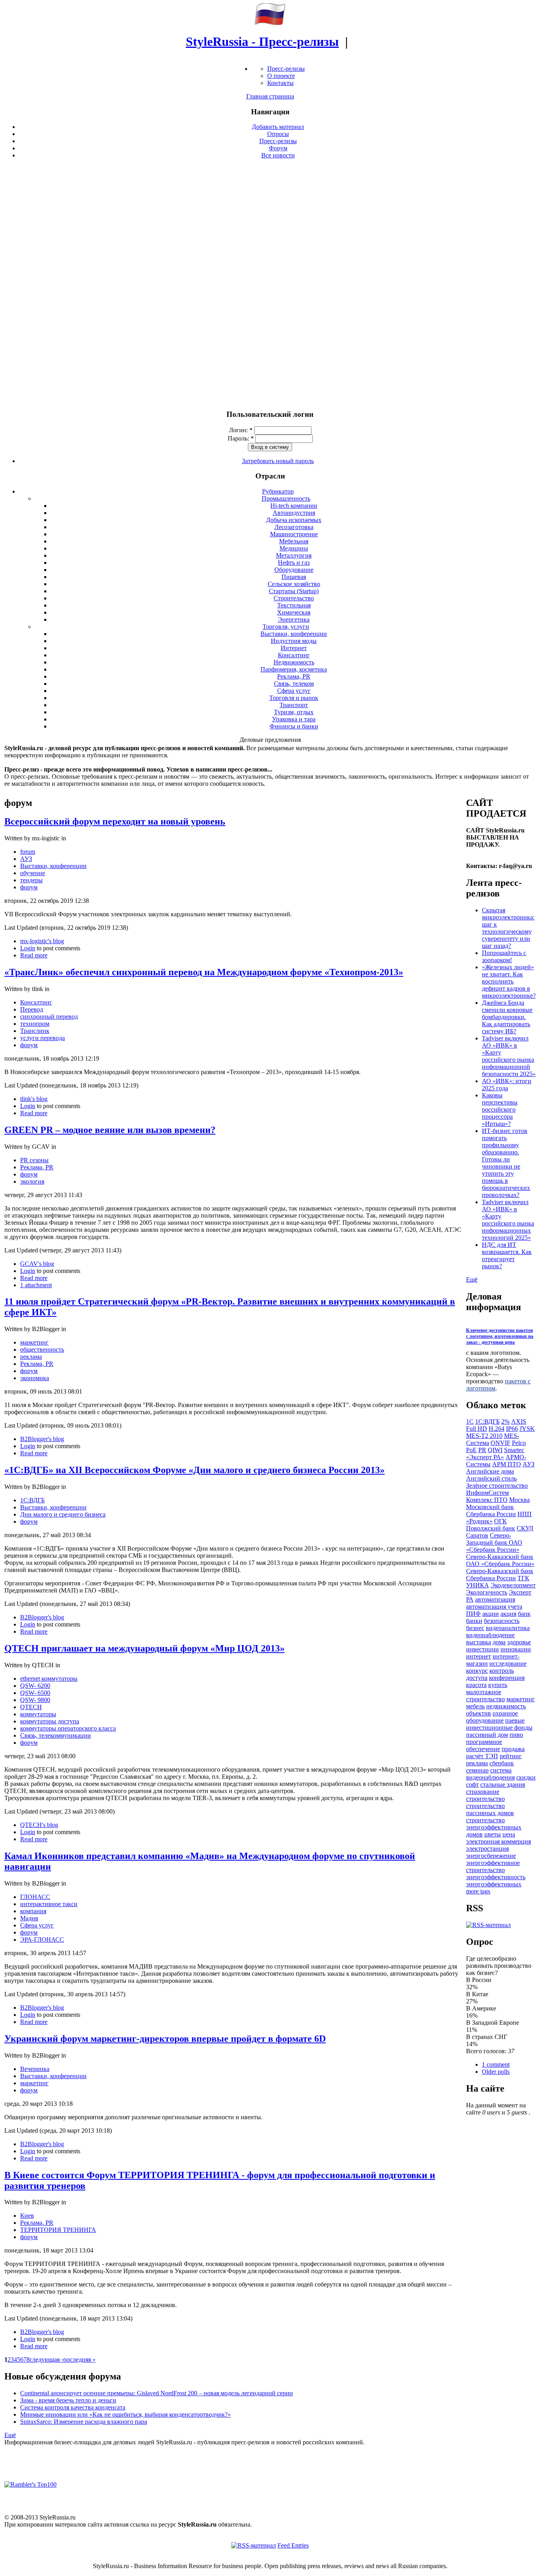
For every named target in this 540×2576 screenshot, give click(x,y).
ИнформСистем (487, 1493)
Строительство (294, 598)
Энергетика (294, 619)
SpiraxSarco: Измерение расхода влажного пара (84, 2422)
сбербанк (502, 1763)
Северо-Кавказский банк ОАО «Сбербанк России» (500, 1560)
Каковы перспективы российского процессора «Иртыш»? (500, 1109)
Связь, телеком (294, 684)
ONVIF (500, 1443)
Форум (278, 148)
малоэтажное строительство (485, 1696)
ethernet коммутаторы (49, 1679)
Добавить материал (278, 127)
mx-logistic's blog (42, 941)
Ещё (10, 2435)
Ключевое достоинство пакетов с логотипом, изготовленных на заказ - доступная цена (500, 1336)
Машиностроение (294, 534)
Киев (27, 2216)
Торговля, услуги (286, 627)
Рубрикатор (278, 491)
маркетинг (34, 1342)
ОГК (500, 1521)
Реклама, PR (294, 676)
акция (508, 1614)
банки (474, 1621)
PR (482, 1450)
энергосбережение (491, 1856)
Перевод (32, 1009)
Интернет (294, 648)
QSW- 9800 (35, 1700)
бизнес (475, 1628)
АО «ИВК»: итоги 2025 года (507, 1085)
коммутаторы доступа (50, 1721)
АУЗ (26, 859)
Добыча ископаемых (294, 520)
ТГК (523, 1578)
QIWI (495, 1450)
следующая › (46, 2359)
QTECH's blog (39, 1825)
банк (524, 1614)
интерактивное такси (49, 1904)
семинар (477, 1770)
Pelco (519, 1443)
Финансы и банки (294, 726)
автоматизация (495, 1599)
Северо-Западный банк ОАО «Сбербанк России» (494, 1542)
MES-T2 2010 (484, 1436)
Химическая (294, 612)
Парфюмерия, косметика (294, 669)
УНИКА (478, 1585)
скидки (526, 1777)
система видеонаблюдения (490, 1774)
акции (491, 1614)
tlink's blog (34, 1099)
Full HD (477, 1429)
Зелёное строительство (497, 1486)
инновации (516, 1649)
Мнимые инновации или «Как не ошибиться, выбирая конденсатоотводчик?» (126, 2414)
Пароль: (241, 438)
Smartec (514, 1450)
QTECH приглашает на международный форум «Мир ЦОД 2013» (144, 1648)
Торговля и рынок (294, 698)
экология (32, 1181)
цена (509, 1834)
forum (28, 852)
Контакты (280, 83)
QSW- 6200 (35, 1686)
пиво (516, 1735)
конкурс (477, 1671)
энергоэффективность (496, 1877)
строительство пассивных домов (490, 1809)
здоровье (519, 1642)
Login (28, 948)
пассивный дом (487, 1735)
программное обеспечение (484, 1745)
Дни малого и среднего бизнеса (63, 1514)
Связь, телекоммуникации (56, 1735)
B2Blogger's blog (42, 1439)
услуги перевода (42, 1038)
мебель (475, 1706)
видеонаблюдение (490, 1635)
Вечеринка (35, 2069)
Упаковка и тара (294, 719)
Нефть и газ (294, 563)
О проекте (281, 76)
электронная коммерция (498, 1841)
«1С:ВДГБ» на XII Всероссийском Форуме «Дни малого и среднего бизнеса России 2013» (194, 1470)
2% (505, 1421)
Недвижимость (294, 662)
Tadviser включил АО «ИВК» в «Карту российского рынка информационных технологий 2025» (508, 1220)
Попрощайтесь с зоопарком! (504, 956)
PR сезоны (34, 1160)
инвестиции (482, 1649)
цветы (493, 1834)
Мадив (29, 1918)
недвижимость (506, 1706)
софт (472, 1784)
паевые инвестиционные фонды (499, 1724)
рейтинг (511, 1756)
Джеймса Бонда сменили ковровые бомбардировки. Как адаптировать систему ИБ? (507, 1017)
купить (498, 1685)
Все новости (278, 155)
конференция (507, 1678)
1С (470, 1421)
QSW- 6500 (35, 1693)
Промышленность (286, 498)
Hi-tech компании (294, 506)
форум (29, 887)
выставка (479, 1642)
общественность (42, 1349)
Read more (34, 955)
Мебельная (294, 541)
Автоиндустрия (294, 513)
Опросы (278, 134)
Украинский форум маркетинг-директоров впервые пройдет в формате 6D (165, 2039)
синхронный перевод (49, 1017)
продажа (513, 1749)
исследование (508, 1663)
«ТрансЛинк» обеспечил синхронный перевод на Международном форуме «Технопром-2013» (204, 972)
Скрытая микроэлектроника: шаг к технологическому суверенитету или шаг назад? (508, 928)
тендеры (31, 880)
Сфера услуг (294, 691)
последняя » (79, 2359)
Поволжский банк (491, 1528)
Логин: (241, 430)
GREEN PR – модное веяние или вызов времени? (110, 1130)
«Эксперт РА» (485, 1457)
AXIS (519, 1421)
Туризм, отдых (294, 712)
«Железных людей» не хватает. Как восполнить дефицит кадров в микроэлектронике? (509, 981)
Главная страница (270, 96)
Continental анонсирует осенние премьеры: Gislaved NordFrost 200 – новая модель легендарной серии (157, 2393)
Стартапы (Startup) (294, 591)
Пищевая (294, 577)
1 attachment (36, 1285)
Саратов (477, 1535)
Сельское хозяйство (294, 584)
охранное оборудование (492, 1717)
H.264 (497, 1429)
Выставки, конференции (294, 634)
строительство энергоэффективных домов (494, 1827)
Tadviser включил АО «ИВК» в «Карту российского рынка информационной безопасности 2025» (509, 1056)
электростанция (487, 1849)
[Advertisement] (270, 284)
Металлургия (294, 555)
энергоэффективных (494, 1884)
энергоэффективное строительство (493, 1866)
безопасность (502, 1621)
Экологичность (487, 1592)
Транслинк (35, 1031)
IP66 (512, 1429)
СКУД (525, 1528)
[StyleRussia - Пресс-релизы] (270, 23)
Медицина (294, 548)
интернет (479, 1656)
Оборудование (294, 570)
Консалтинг (294, 655)
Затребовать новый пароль (278, 461)
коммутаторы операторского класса (68, 1728)
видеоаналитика (508, 1628)
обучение (33, 873)
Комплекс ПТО (487, 1500)
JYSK (527, 1429)
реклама (31, 1357)
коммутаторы (38, 1714)
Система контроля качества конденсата (73, 2407)
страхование (483, 1792)
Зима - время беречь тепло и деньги (68, 2400)
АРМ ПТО (507, 1464)
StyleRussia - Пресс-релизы (262, 42)
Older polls (496, 2072)
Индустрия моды (294, 641)
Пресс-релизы (286, 69)
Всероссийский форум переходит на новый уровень (115, 821)
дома (499, 1642)
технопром (35, 1024)
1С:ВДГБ (32, 1500)
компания (33, 1911)
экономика (35, 1378)
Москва (519, 1500)
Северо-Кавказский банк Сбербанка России (500, 1575)
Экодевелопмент (513, 1585)
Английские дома (490, 1471)
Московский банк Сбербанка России (491, 1510)
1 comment (496, 2064)
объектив (479, 1713)
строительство (485, 1799)
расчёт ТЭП (482, 1756)
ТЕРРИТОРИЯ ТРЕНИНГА (58, 2230)
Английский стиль (491, 1478)
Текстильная (294, 605)
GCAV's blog (37, 1264)
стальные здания (503, 1784)
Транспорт (294, 705)
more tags (478, 1891)
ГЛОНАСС (35, 1897)
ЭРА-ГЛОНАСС (42, 1940)
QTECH (31, 1707)
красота (476, 1685)
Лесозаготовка (294, 527)
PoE (471, 1450)
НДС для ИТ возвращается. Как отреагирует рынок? (507, 1255)
